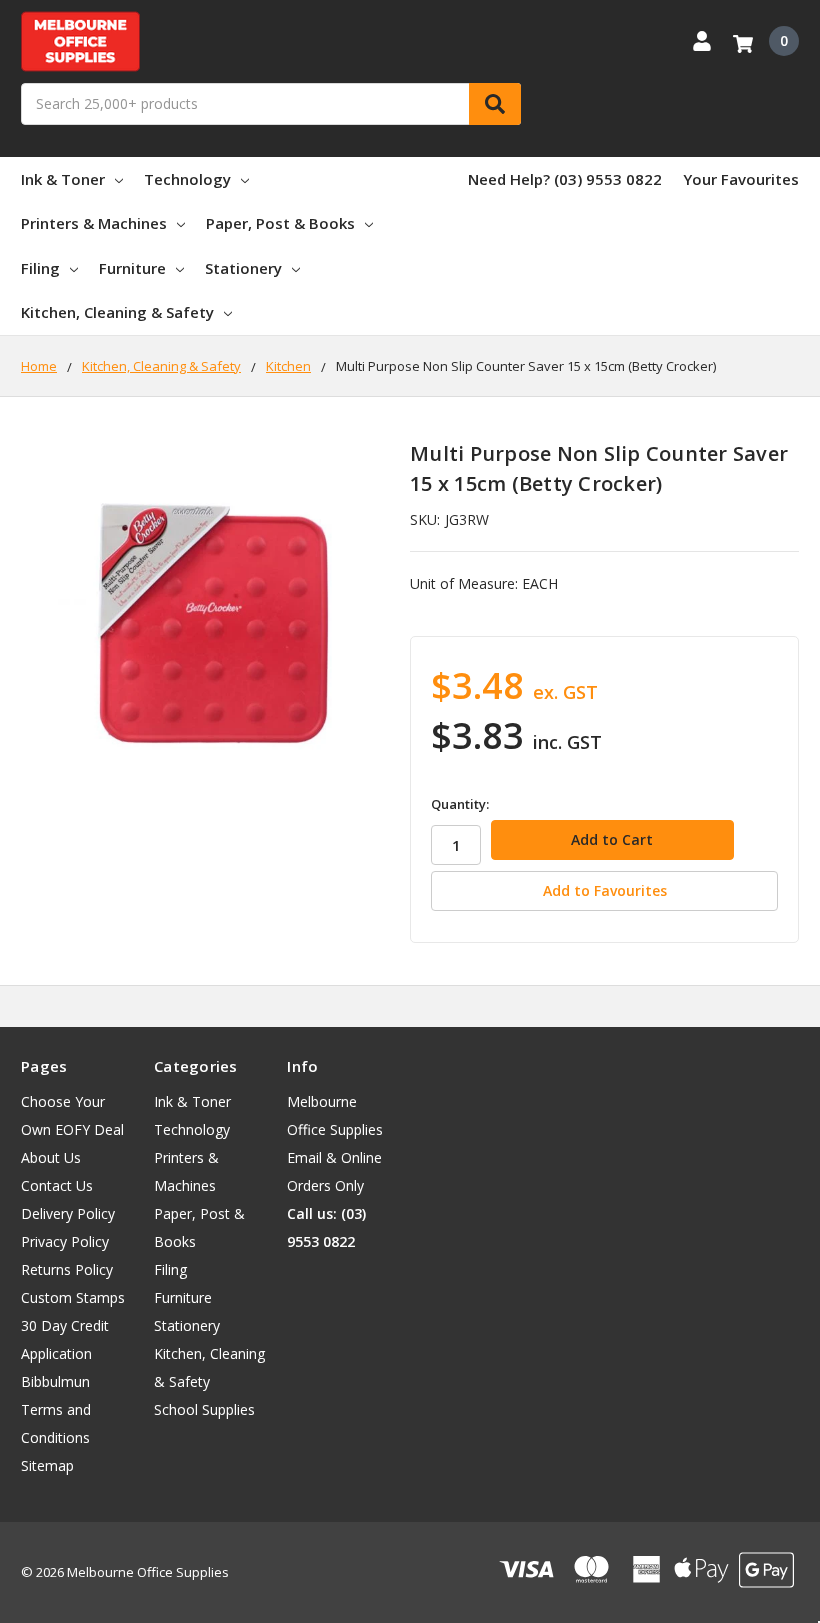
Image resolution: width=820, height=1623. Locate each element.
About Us (51, 1157)
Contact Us (57, 1185)
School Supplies (204, 1409)
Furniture (132, 268)
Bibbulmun (55, 1381)
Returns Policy (67, 1269)
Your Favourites (741, 179)
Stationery (243, 268)
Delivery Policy (68, 1213)
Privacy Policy (65, 1241)
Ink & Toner (63, 179)
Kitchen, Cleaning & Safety (117, 312)
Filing (40, 268)
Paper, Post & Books (280, 223)
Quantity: (460, 804)
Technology (187, 179)
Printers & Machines (94, 223)
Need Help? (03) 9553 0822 (565, 179)
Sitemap (47, 1465)
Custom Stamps (73, 1297)
